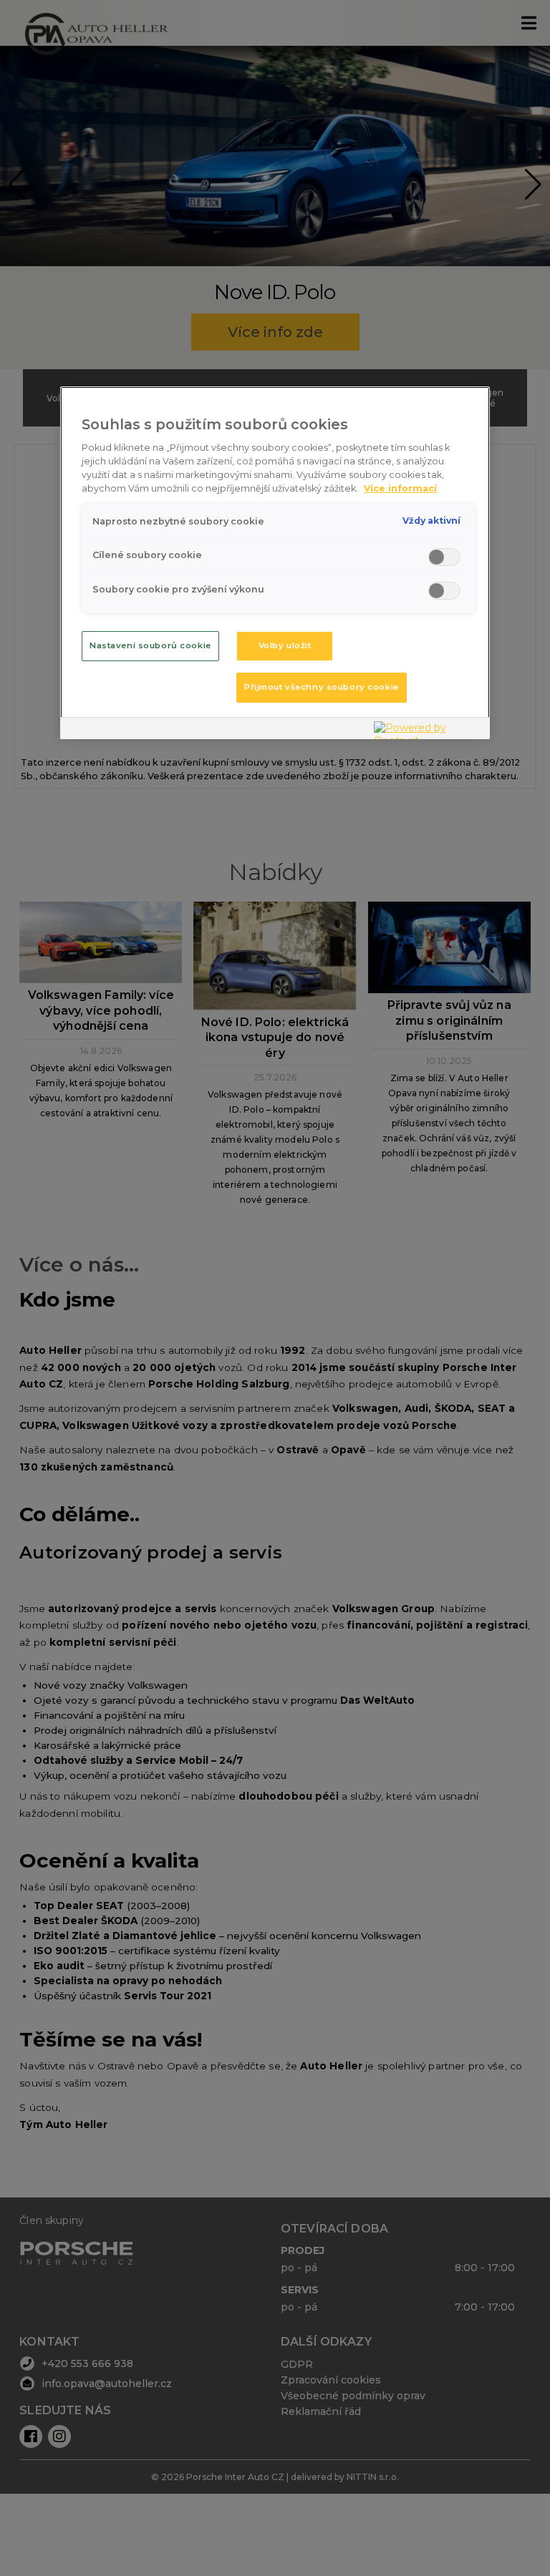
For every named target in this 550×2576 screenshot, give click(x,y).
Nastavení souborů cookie (150, 645)
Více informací (400, 488)
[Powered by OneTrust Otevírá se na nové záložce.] (428, 730)
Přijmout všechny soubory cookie (322, 687)
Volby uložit (285, 645)
